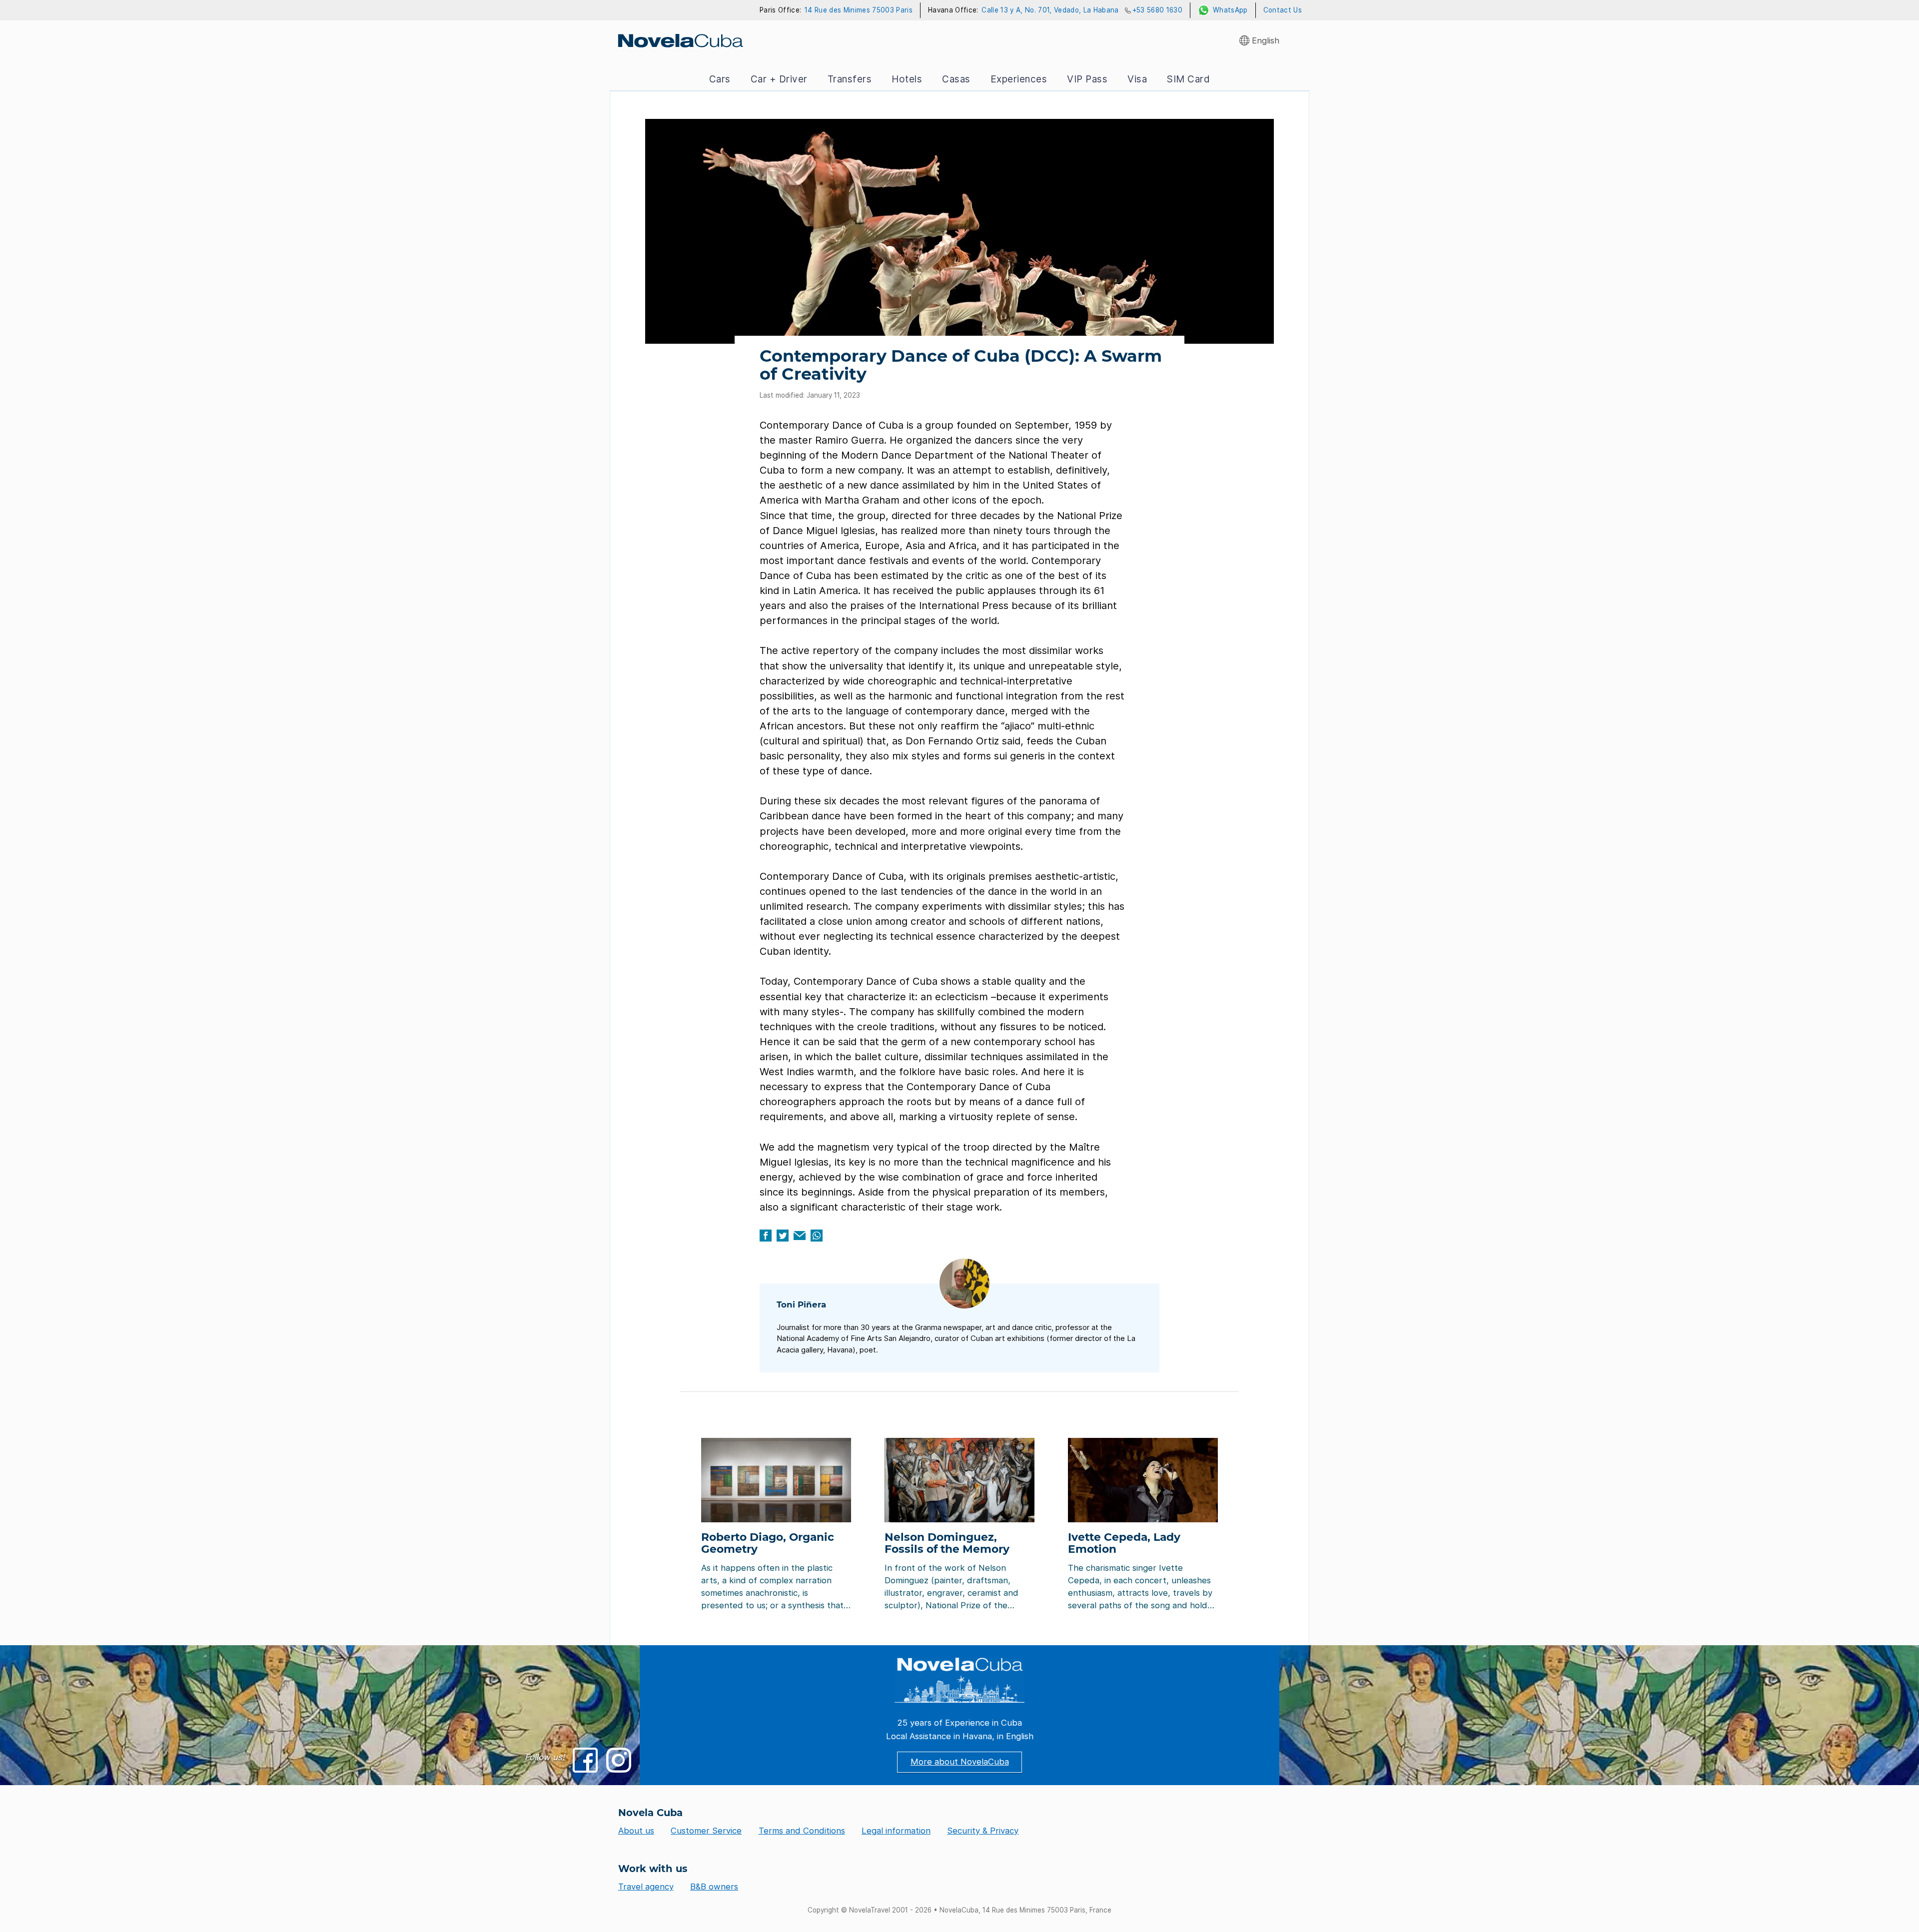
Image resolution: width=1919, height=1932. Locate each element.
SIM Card (1188, 79)
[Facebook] (766, 1236)
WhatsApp (1230, 10)
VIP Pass (1087, 79)
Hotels (907, 79)
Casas (956, 79)
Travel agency (646, 1887)
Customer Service (706, 1831)
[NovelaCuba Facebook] (585, 1760)
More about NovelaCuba (960, 1762)
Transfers (850, 79)
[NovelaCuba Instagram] (619, 1760)
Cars (720, 79)
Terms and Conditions (802, 1831)
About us (636, 1831)
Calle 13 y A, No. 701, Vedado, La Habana (1050, 10)
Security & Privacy (983, 1831)
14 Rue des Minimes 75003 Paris (859, 10)
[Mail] (800, 1236)
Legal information (896, 1831)
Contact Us (1283, 10)
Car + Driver (779, 79)
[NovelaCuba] (680, 40)
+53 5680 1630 (1157, 10)
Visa (1137, 79)
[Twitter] (783, 1236)
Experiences (1019, 79)
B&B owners (714, 1887)
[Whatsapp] (817, 1236)
